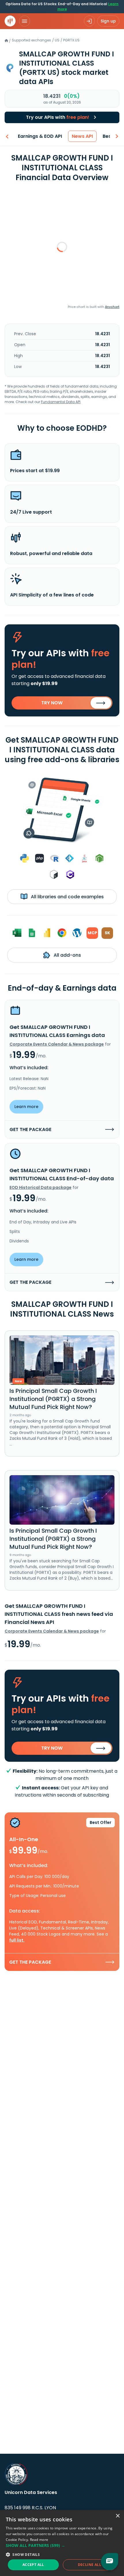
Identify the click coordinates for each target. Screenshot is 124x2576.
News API (82, 136)
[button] (62, 2545)
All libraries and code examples (67, 897)
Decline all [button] (90, 2565)
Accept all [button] (33, 2565)
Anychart (112, 307)
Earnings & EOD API (40, 136)
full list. (17, 1940)
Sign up (108, 21)
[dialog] (62, 2543)
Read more (39, 2540)
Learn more (26, 1107)
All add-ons (67, 955)
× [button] (118, 2516)
